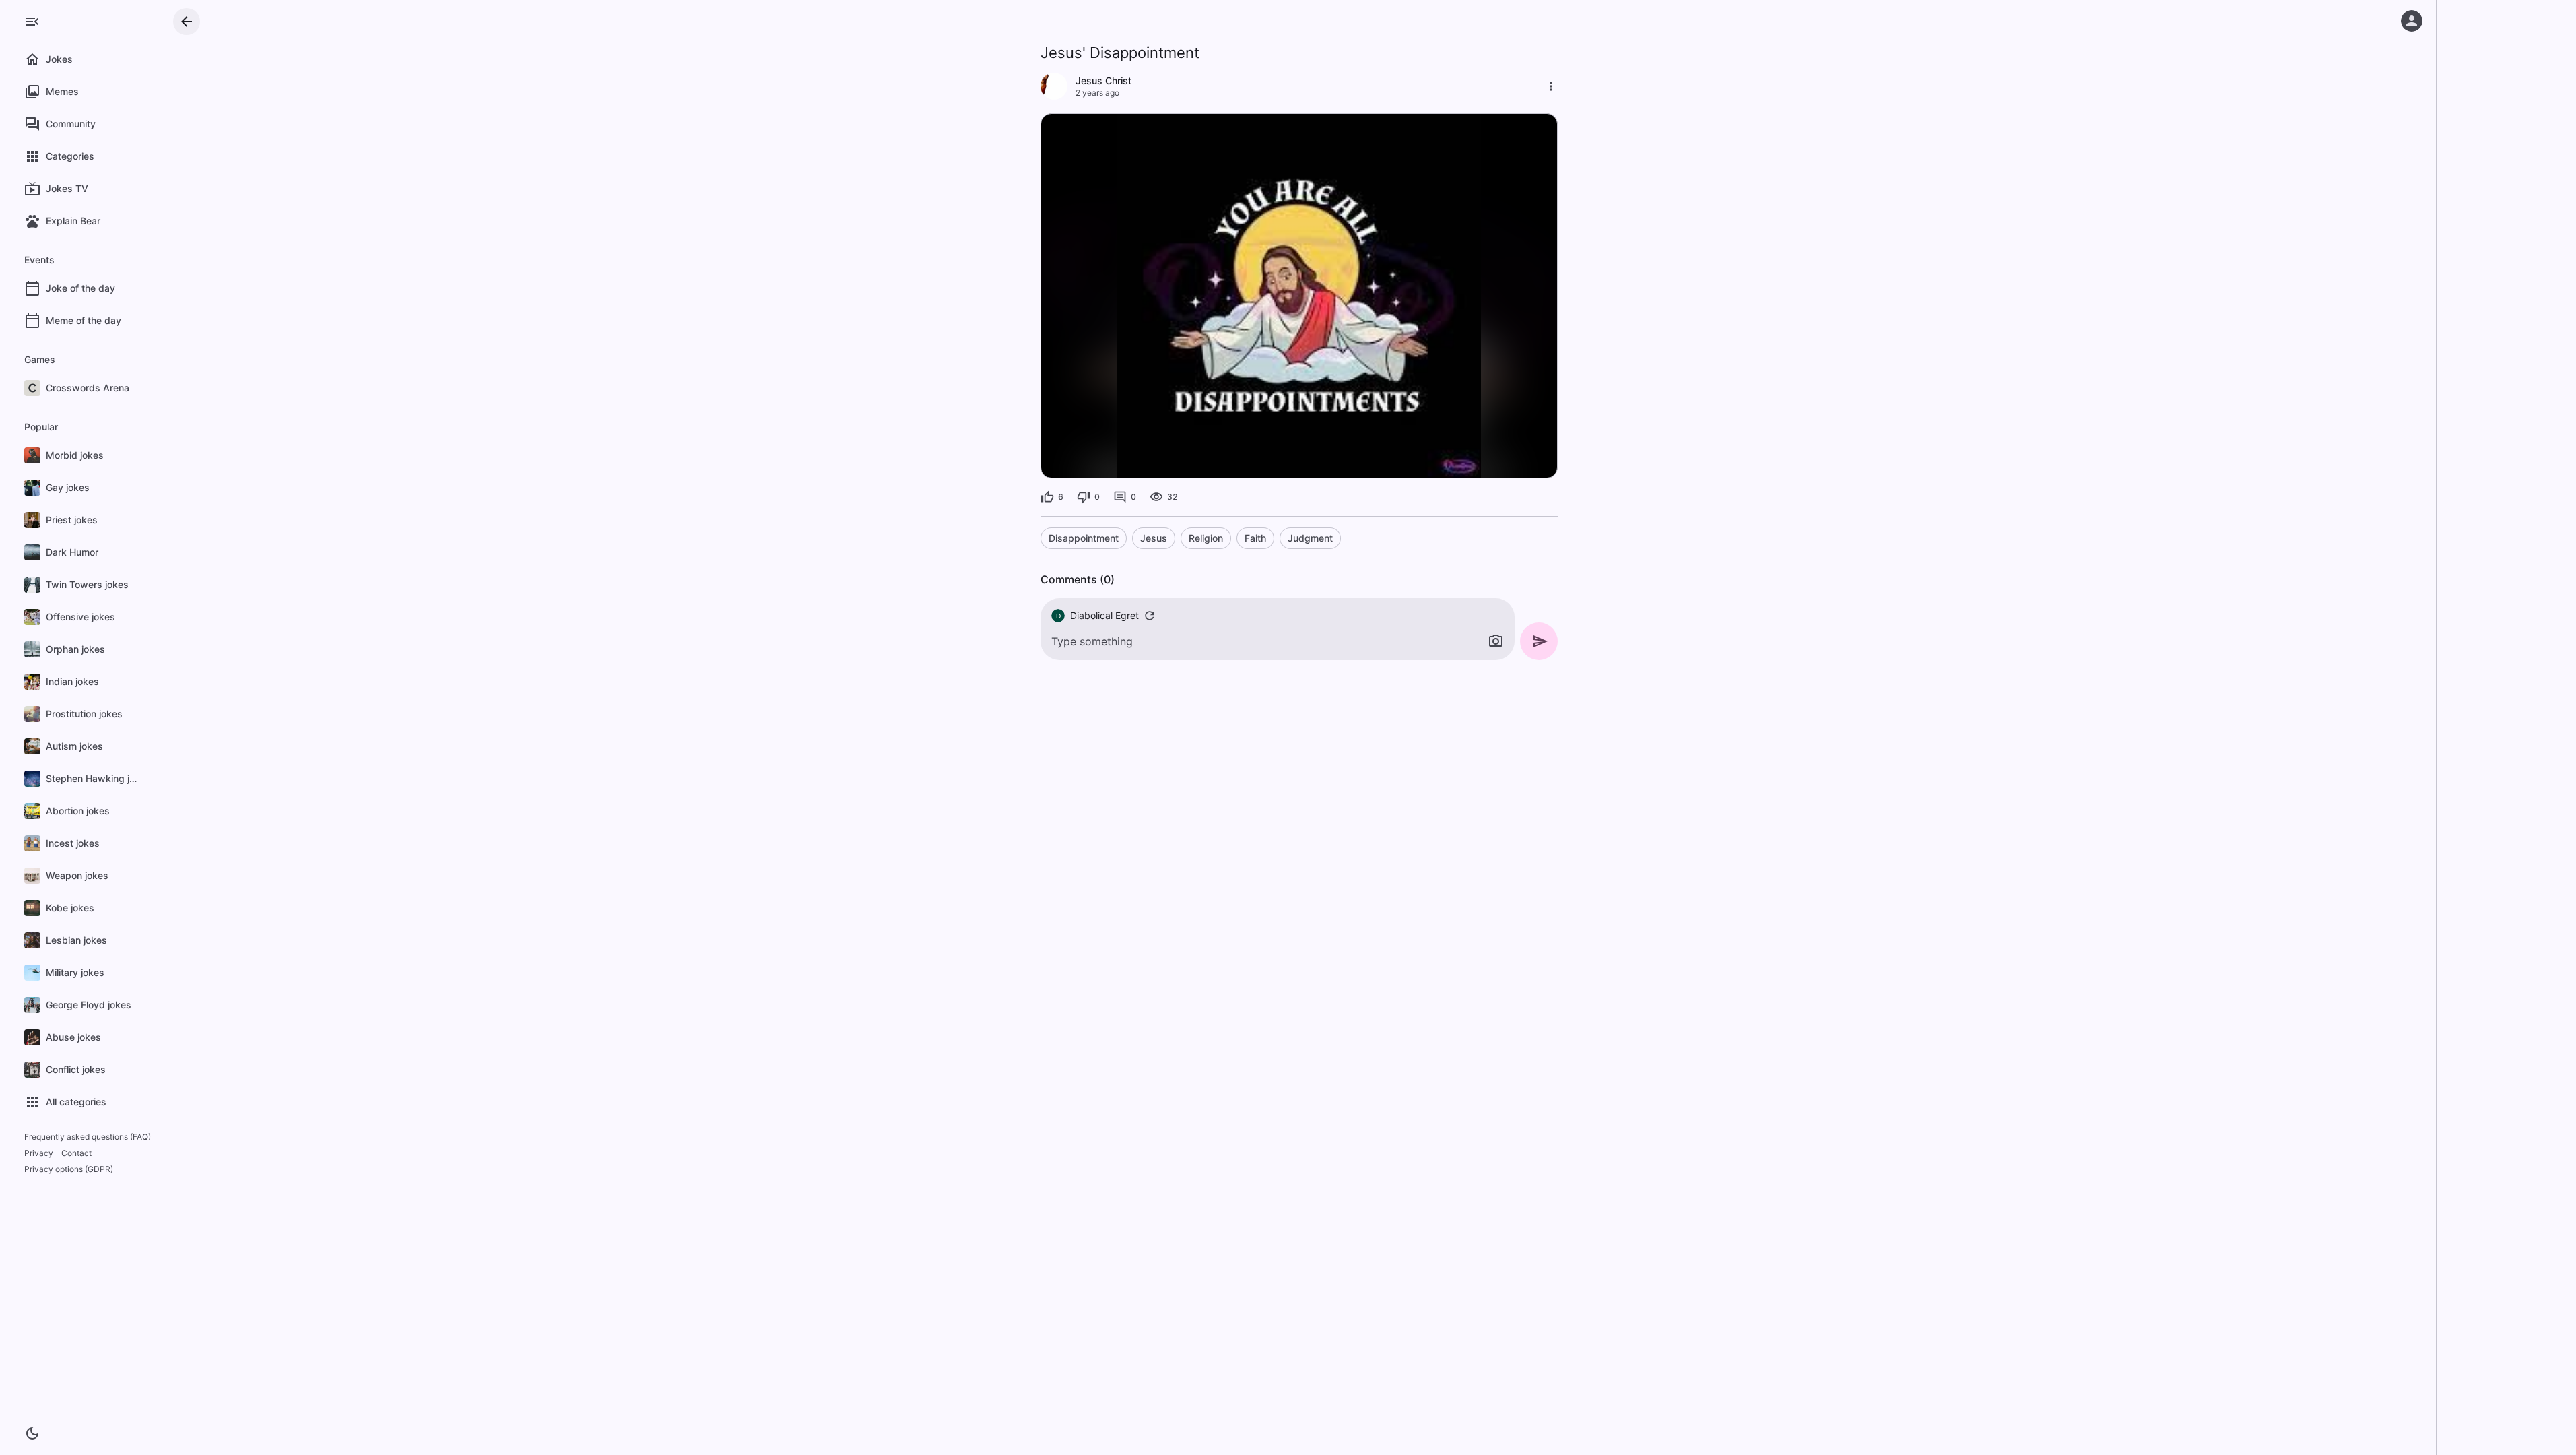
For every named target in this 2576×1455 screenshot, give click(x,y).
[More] (1551, 86)
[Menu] (32, 22)
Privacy (39, 1153)
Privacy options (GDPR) (69, 1169)
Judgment (1310, 538)
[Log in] (2412, 21)
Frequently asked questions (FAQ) (88, 1137)
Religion (1206, 538)
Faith (1255, 538)
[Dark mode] (32, 1433)
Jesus (1154, 538)
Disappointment (1084, 538)
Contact (76, 1153)
